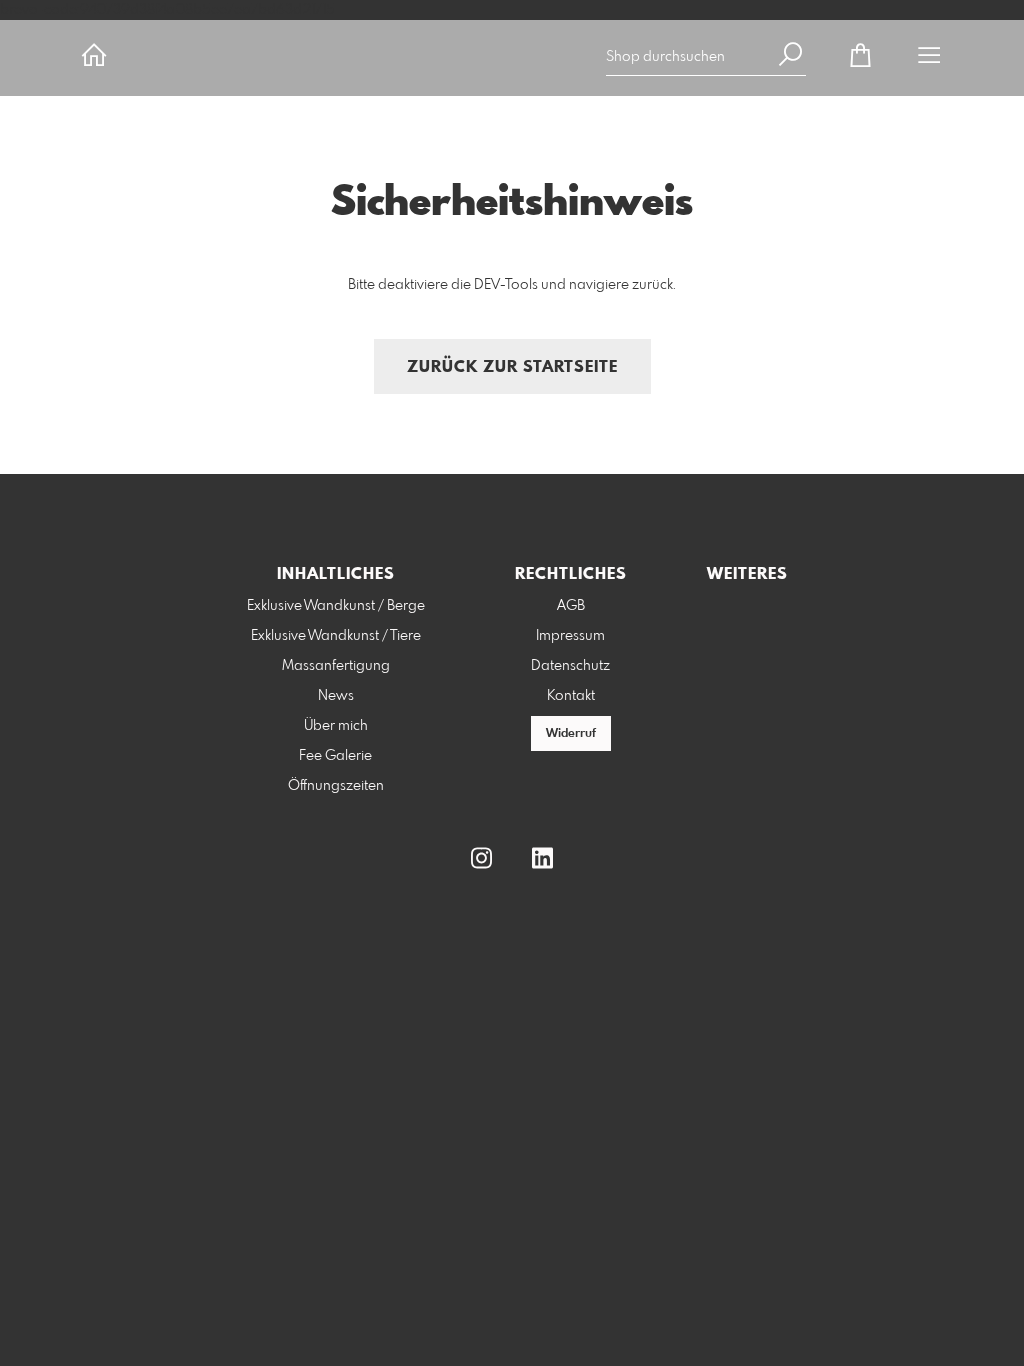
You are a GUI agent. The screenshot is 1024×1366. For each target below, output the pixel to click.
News (336, 696)
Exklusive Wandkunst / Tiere (336, 636)
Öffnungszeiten (336, 786)
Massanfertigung (336, 666)
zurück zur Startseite (512, 367)
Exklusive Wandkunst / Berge (336, 606)
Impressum (570, 636)
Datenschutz (570, 666)
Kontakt (571, 696)
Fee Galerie (335, 756)
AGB (571, 606)
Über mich (336, 726)
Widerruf (571, 734)
